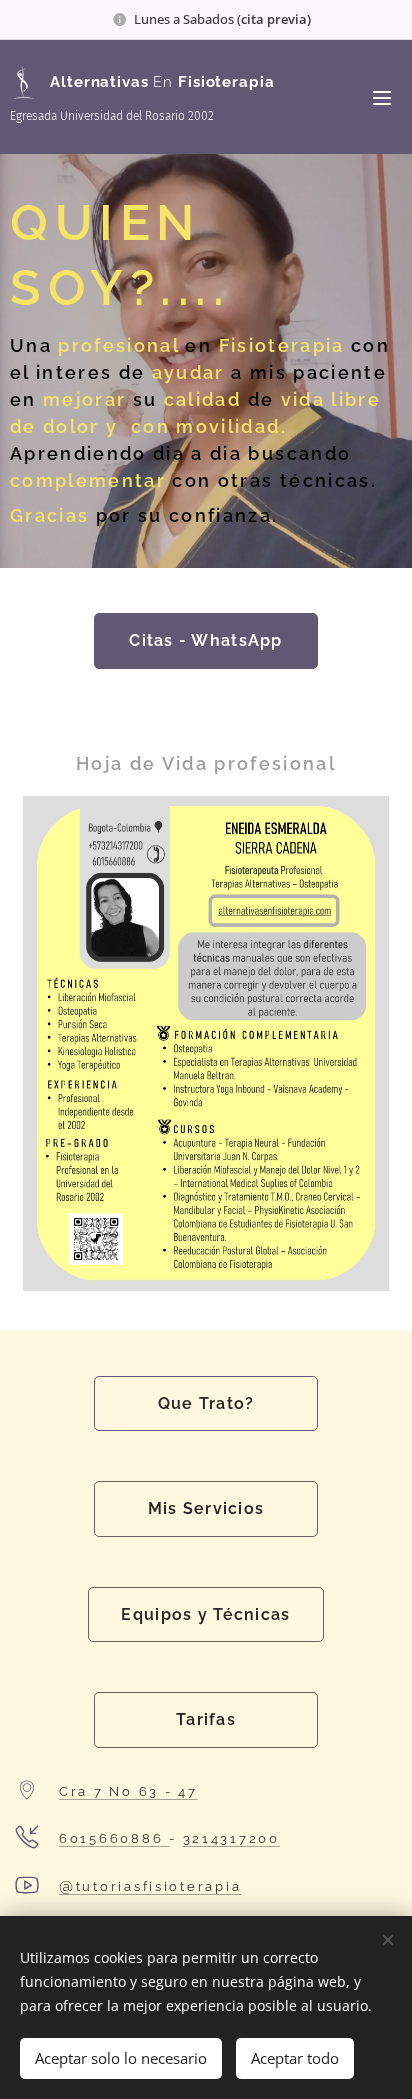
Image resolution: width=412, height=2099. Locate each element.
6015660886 (114, 1838)
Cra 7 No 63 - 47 (128, 1791)
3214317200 (231, 1838)
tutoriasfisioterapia (159, 1886)
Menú (382, 97)
